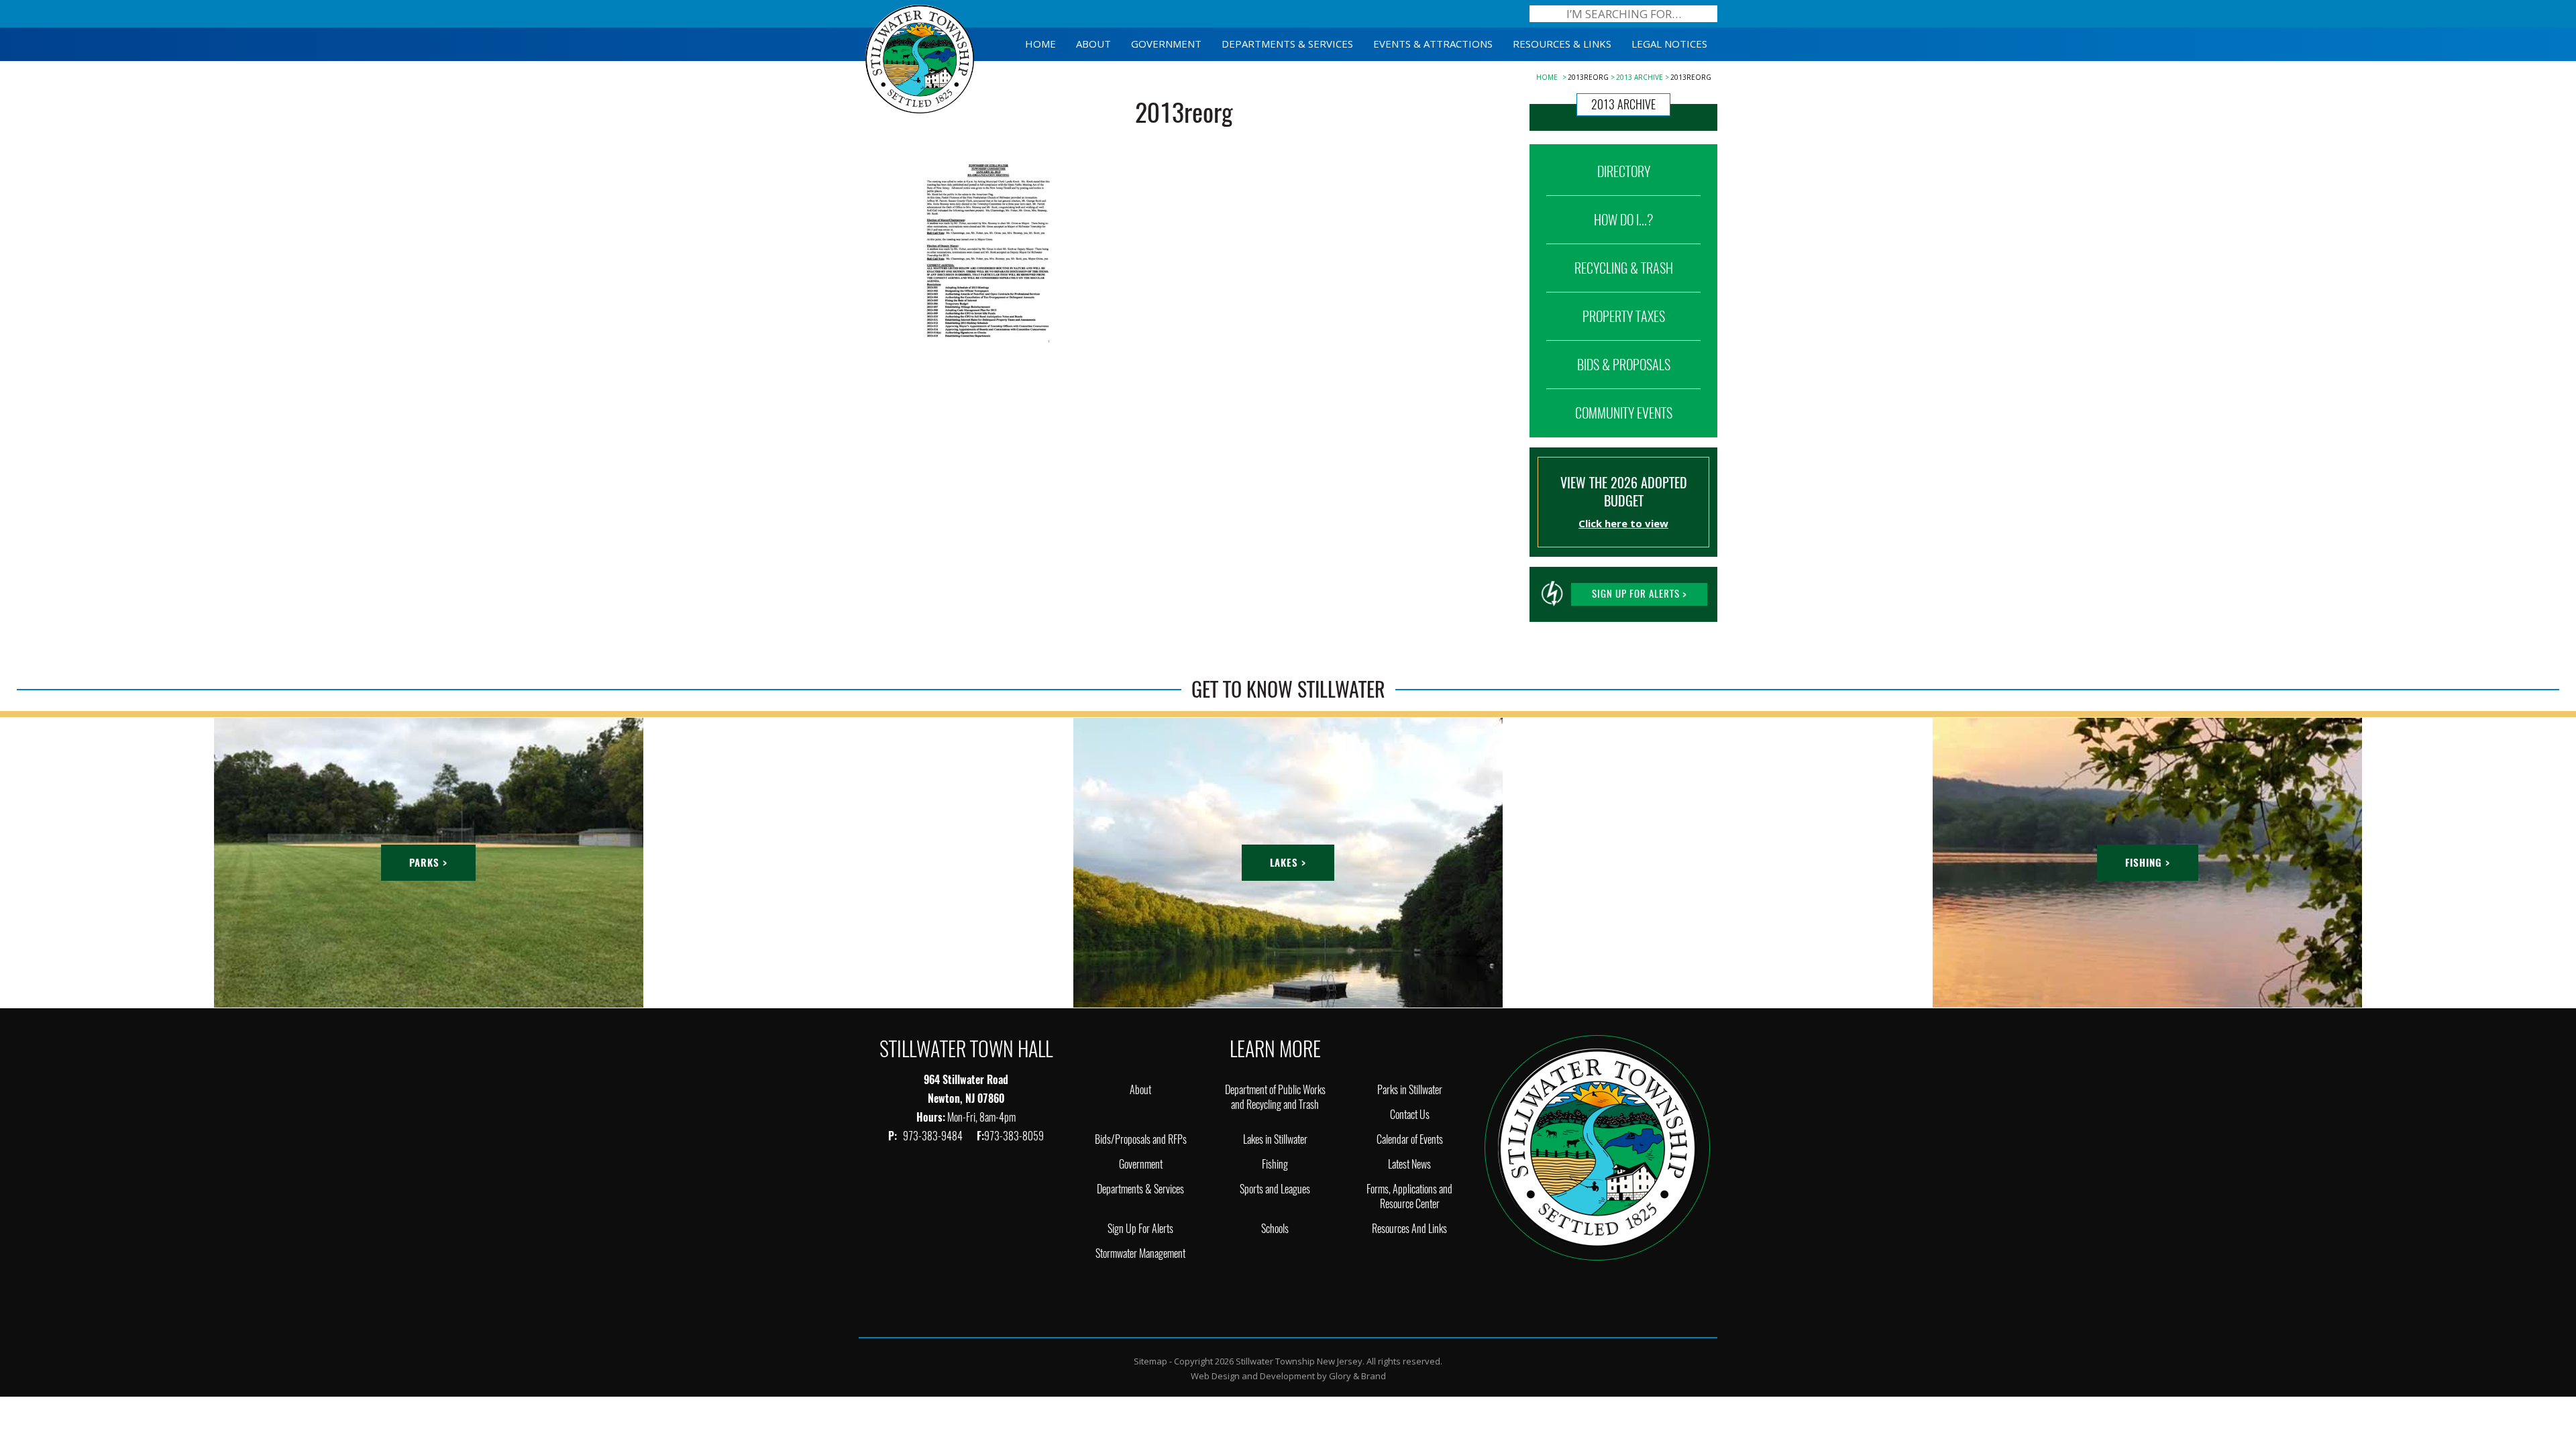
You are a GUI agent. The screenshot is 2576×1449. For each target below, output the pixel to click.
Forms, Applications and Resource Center (1409, 1196)
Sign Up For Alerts (1140, 1229)
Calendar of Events (1410, 1139)
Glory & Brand (1357, 1376)
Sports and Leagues (1275, 1189)
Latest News (1409, 1164)
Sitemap (1150, 1361)
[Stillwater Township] (1597, 1146)
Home (1547, 77)
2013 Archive (1640, 77)
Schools (1275, 1229)
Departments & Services (1140, 1189)
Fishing (1275, 1164)
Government (1141, 1164)
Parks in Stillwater (1410, 1090)
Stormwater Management (1140, 1253)
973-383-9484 (934, 1136)
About (1140, 1090)
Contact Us (1410, 1115)
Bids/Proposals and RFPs (1141, 1139)
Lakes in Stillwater (1275, 1139)
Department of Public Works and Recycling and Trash (1275, 1097)
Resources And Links (1409, 1229)
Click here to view (1623, 523)
